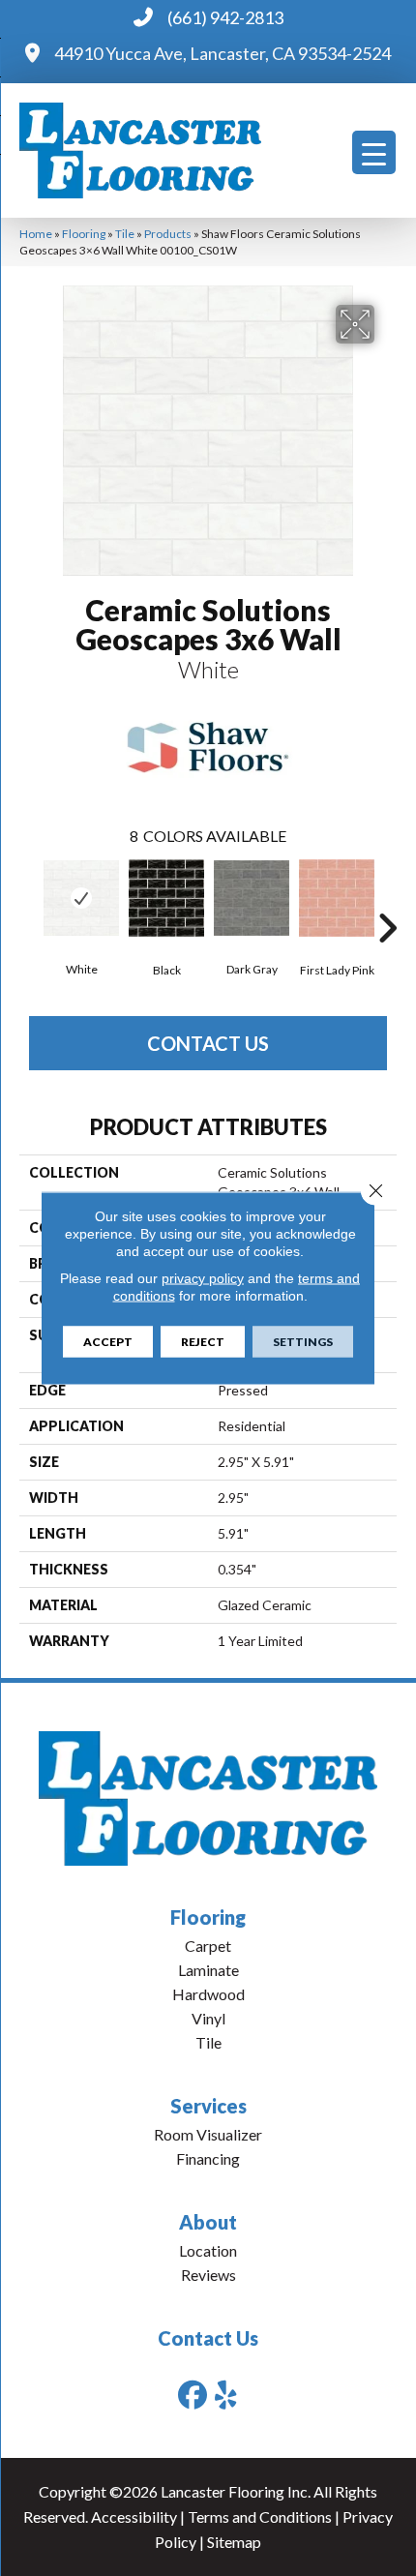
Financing (208, 2158)
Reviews (208, 2275)
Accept (108, 1342)
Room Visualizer (208, 2134)
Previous (29, 899)
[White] (81, 898)
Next (387, 899)
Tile (125, 234)
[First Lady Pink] (337, 898)
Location (208, 2250)
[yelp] (226, 2395)
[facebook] (193, 2395)
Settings (303, 1342)
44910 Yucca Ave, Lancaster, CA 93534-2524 (223, 53)
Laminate (208, 1970)
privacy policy (203, 1278)
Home (36, 234)
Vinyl (208, 2018)
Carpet (208, 1946)
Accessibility (134, 2516)
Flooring (84, 234)
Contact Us (208, 1043)
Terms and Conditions (260, 2516)
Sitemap (234, 2542)
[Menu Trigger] (374, 152)
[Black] (166, 898)
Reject (203, 1342)
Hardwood (208, 1994)
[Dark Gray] (252, 898)
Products (168, 234)
